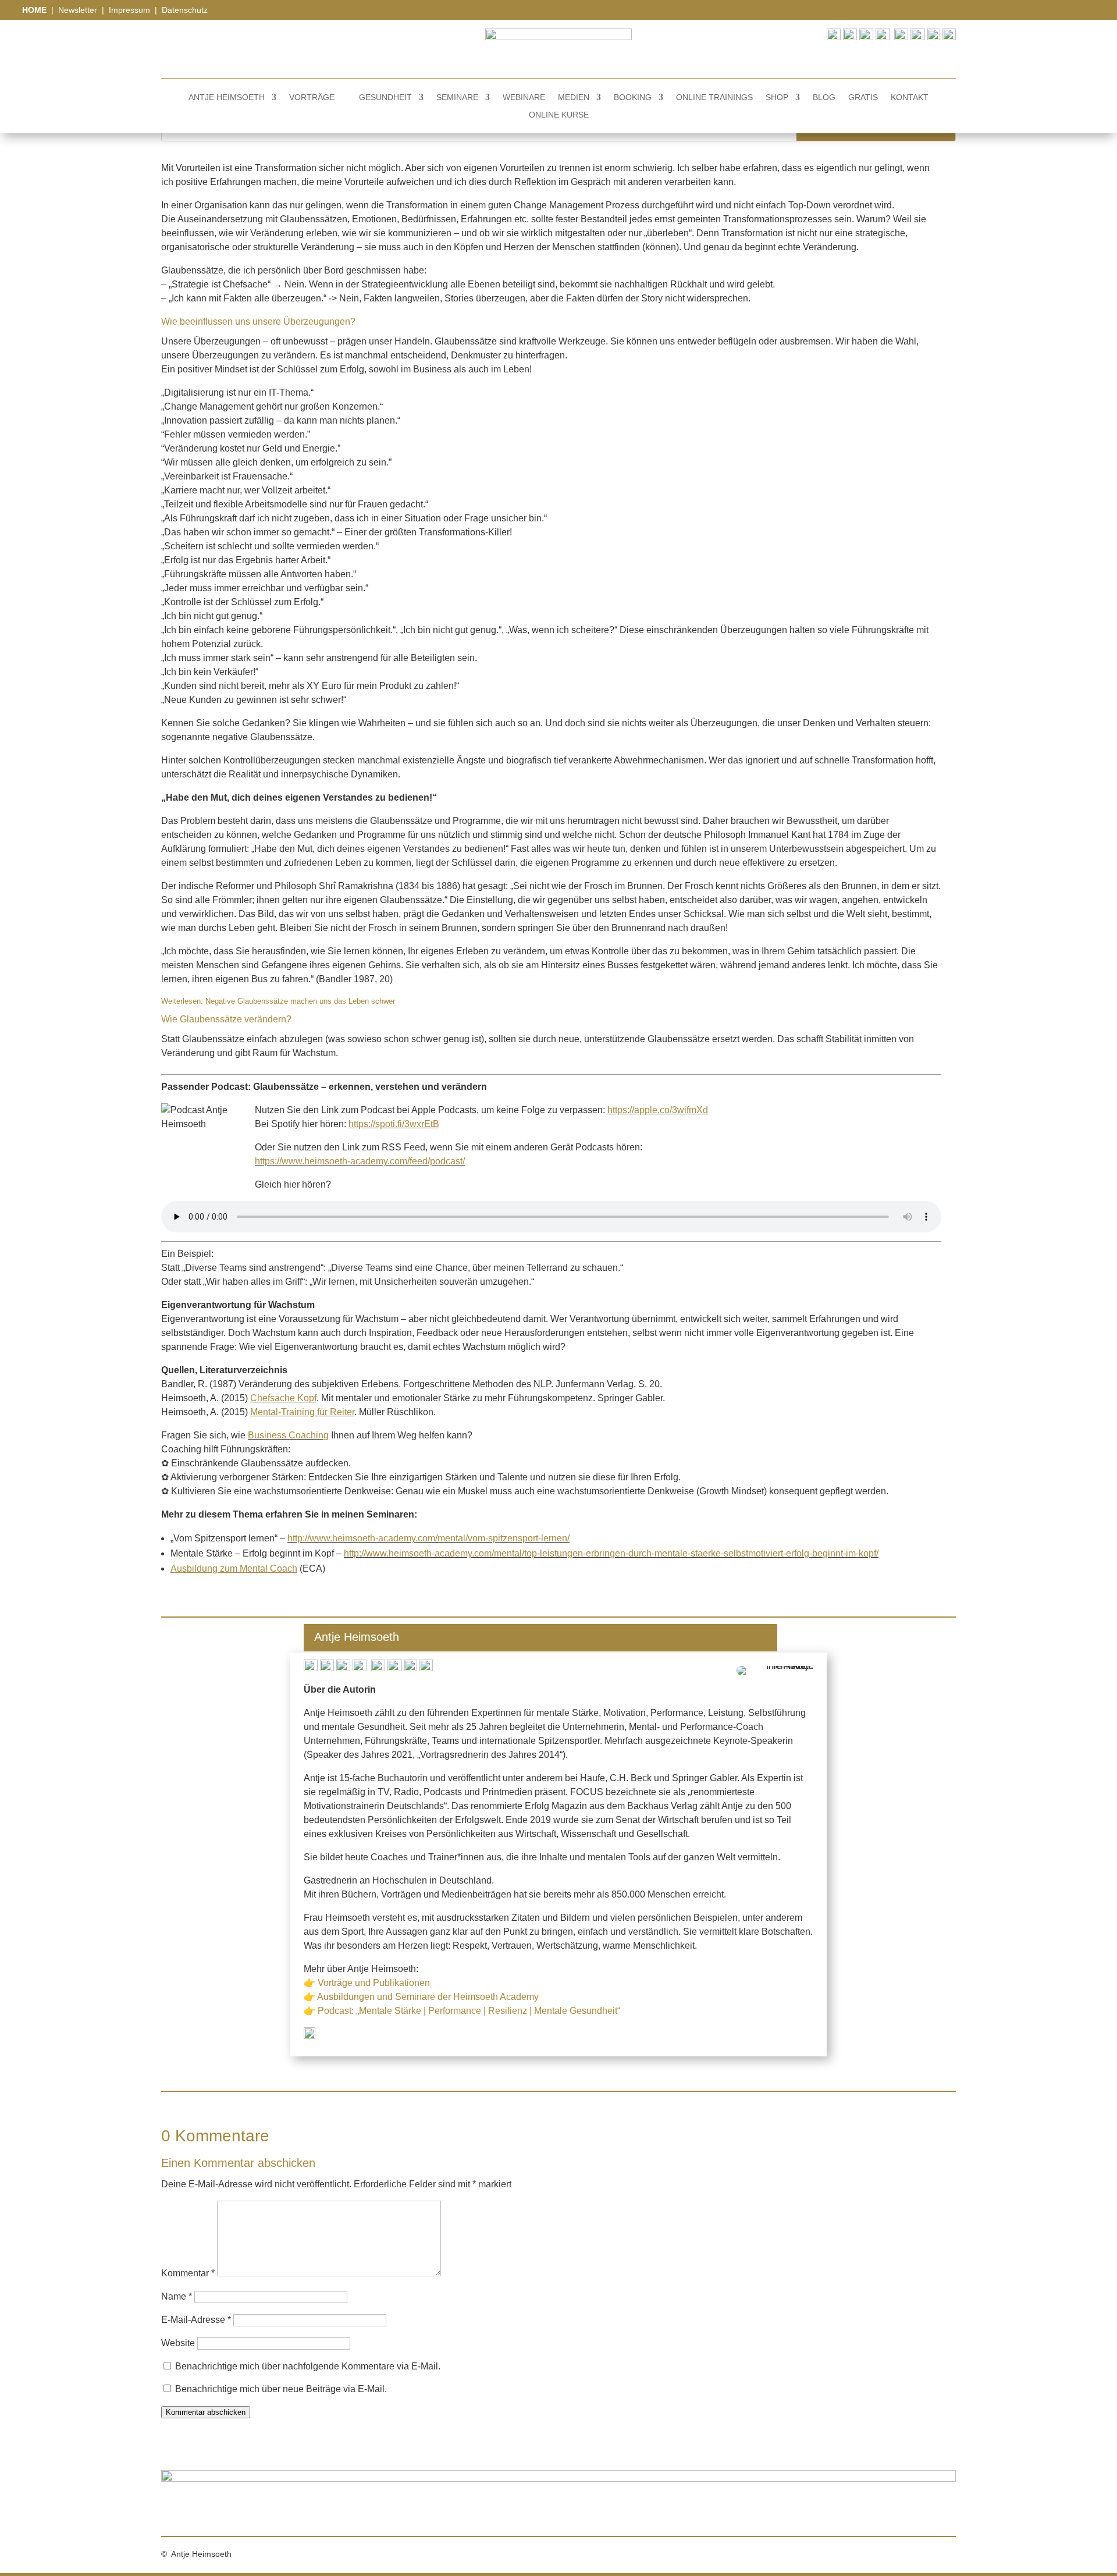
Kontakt (910, 97)
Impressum (131, 10)
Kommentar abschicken (206, 2412)
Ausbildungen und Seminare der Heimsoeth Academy (428, 1997)
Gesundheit (385, 97)
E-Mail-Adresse (196, 2320)
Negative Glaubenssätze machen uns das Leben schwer (300, 1001)
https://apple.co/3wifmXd (658, 1110)
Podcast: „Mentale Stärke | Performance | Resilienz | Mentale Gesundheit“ (469, 2011)
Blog (824, 97)
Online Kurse (559, 115)
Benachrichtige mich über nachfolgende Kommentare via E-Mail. (308, 2366)
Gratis (863, 97)
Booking (633, 97)
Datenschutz (185, 10)
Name (177, 2296)
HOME (35, 10)
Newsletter (78, 10)
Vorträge (312, 97)
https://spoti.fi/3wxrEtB (394, 1124)
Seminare (457, 97)
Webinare (524, 97)
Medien (574, 97)
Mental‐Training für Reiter (302, 1412)
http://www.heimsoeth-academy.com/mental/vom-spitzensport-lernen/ (428, 1538)
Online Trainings (714, 97)
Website (178, 2343)
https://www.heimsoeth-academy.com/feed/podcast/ (360, 1161)
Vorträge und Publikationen (374, 1983)
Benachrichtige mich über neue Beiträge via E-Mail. (281, 2389)
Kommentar (188, 2273)
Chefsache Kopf (283, 1398)
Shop (777, 97)
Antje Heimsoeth (227, 97)
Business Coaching (288, 1435)
